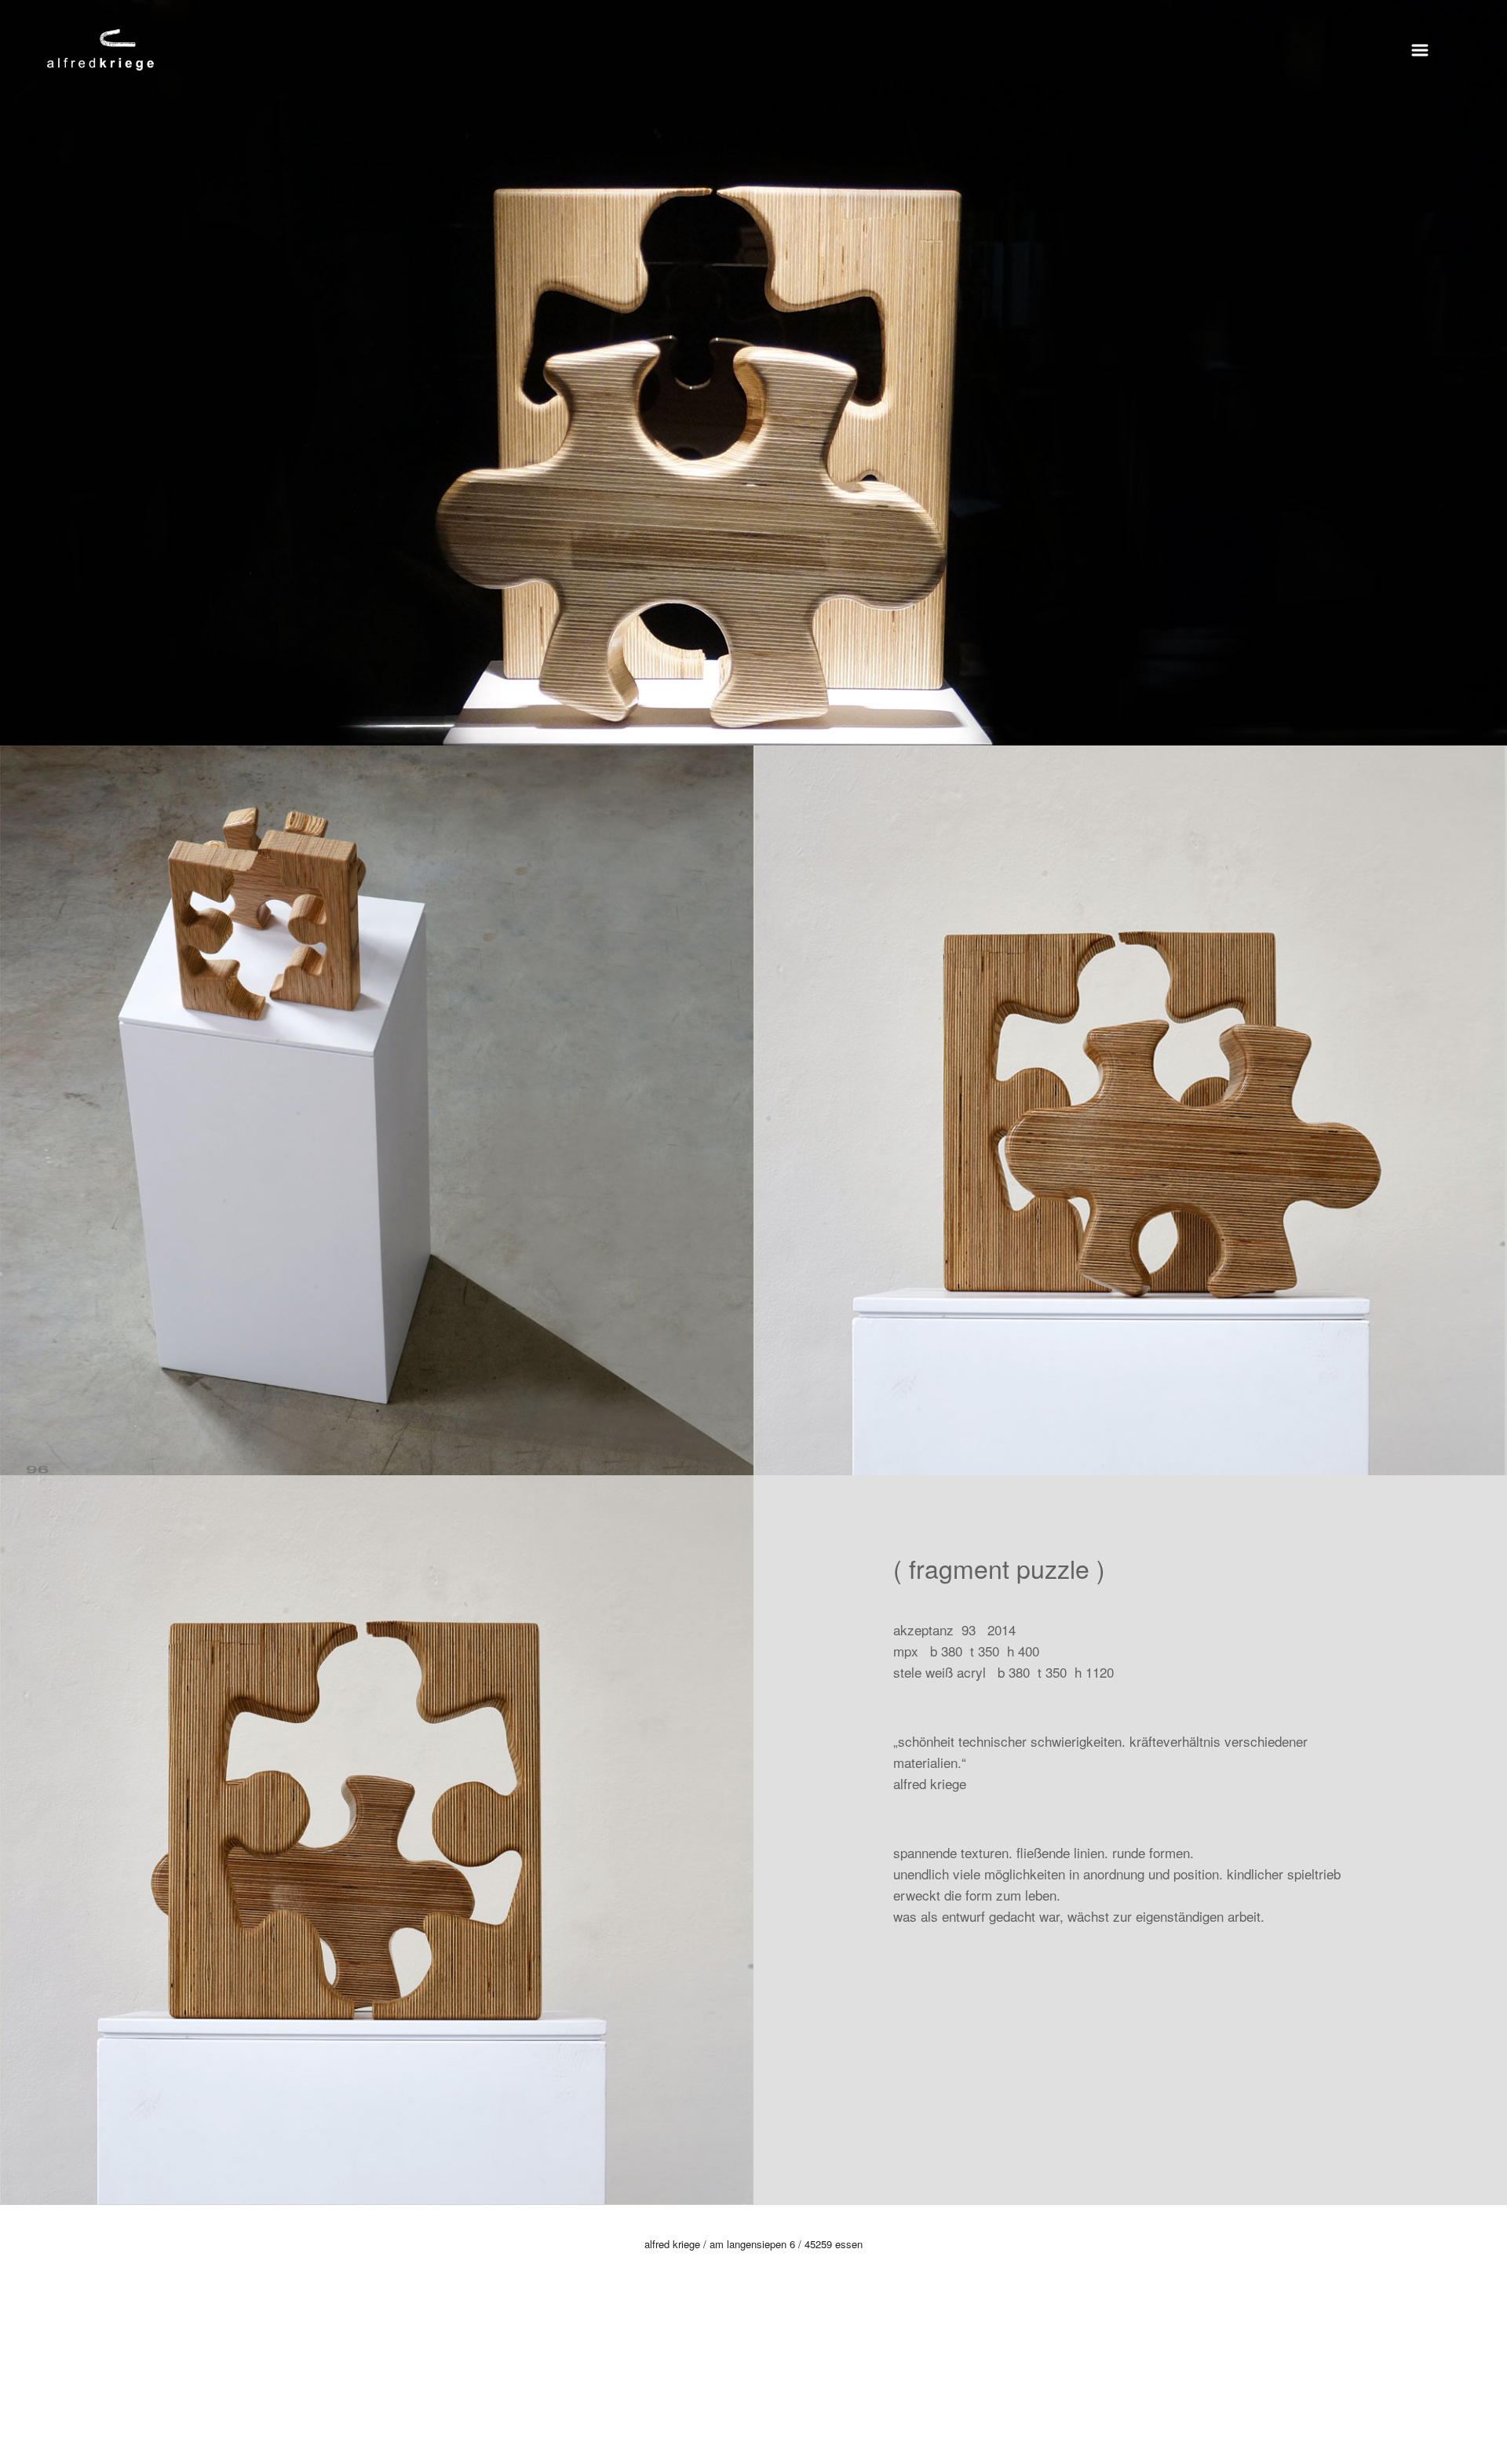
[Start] (100, 48)
